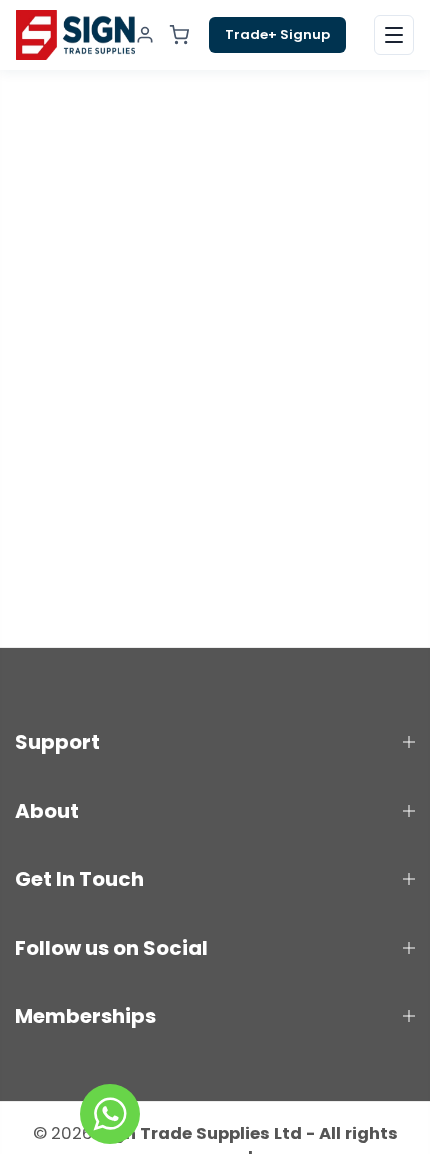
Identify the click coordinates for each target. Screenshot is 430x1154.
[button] (394, 35)
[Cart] (179, 35)
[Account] (145, 35)
